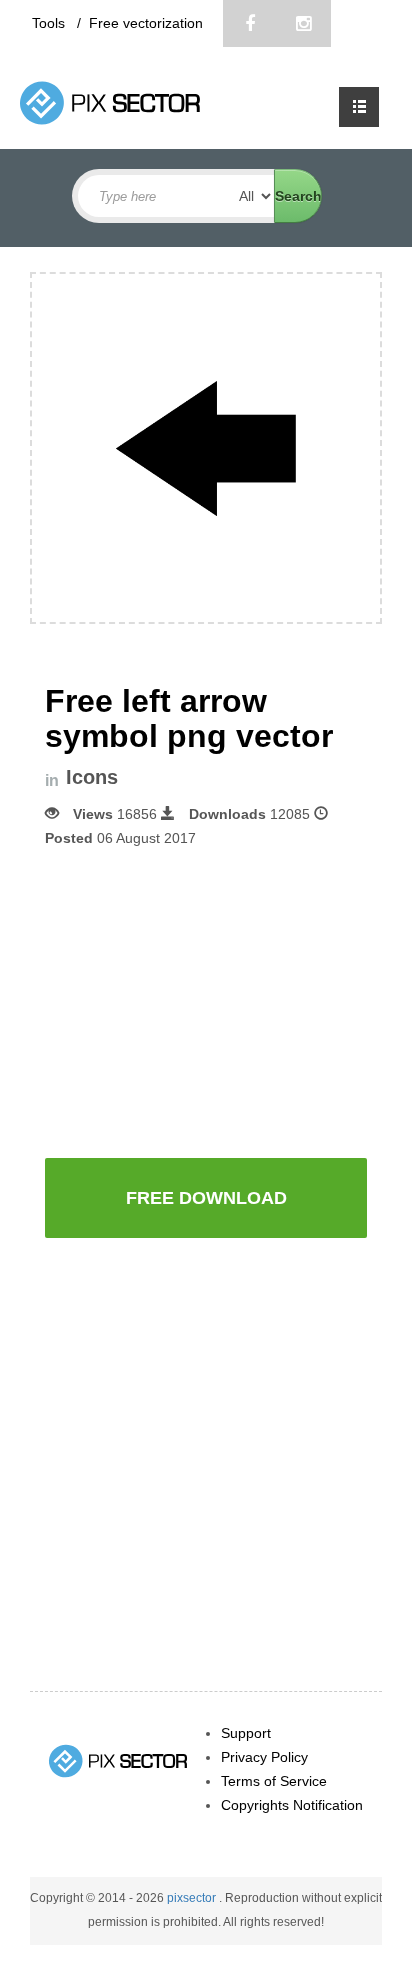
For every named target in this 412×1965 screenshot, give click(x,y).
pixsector (193, 1898)
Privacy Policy (264, 1757)
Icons (92, 777)
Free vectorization (146, 23)
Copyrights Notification (292, 1805)
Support (246, 1733)
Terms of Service (274, 1781)
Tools (50, 23)
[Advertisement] (213, 1001)
